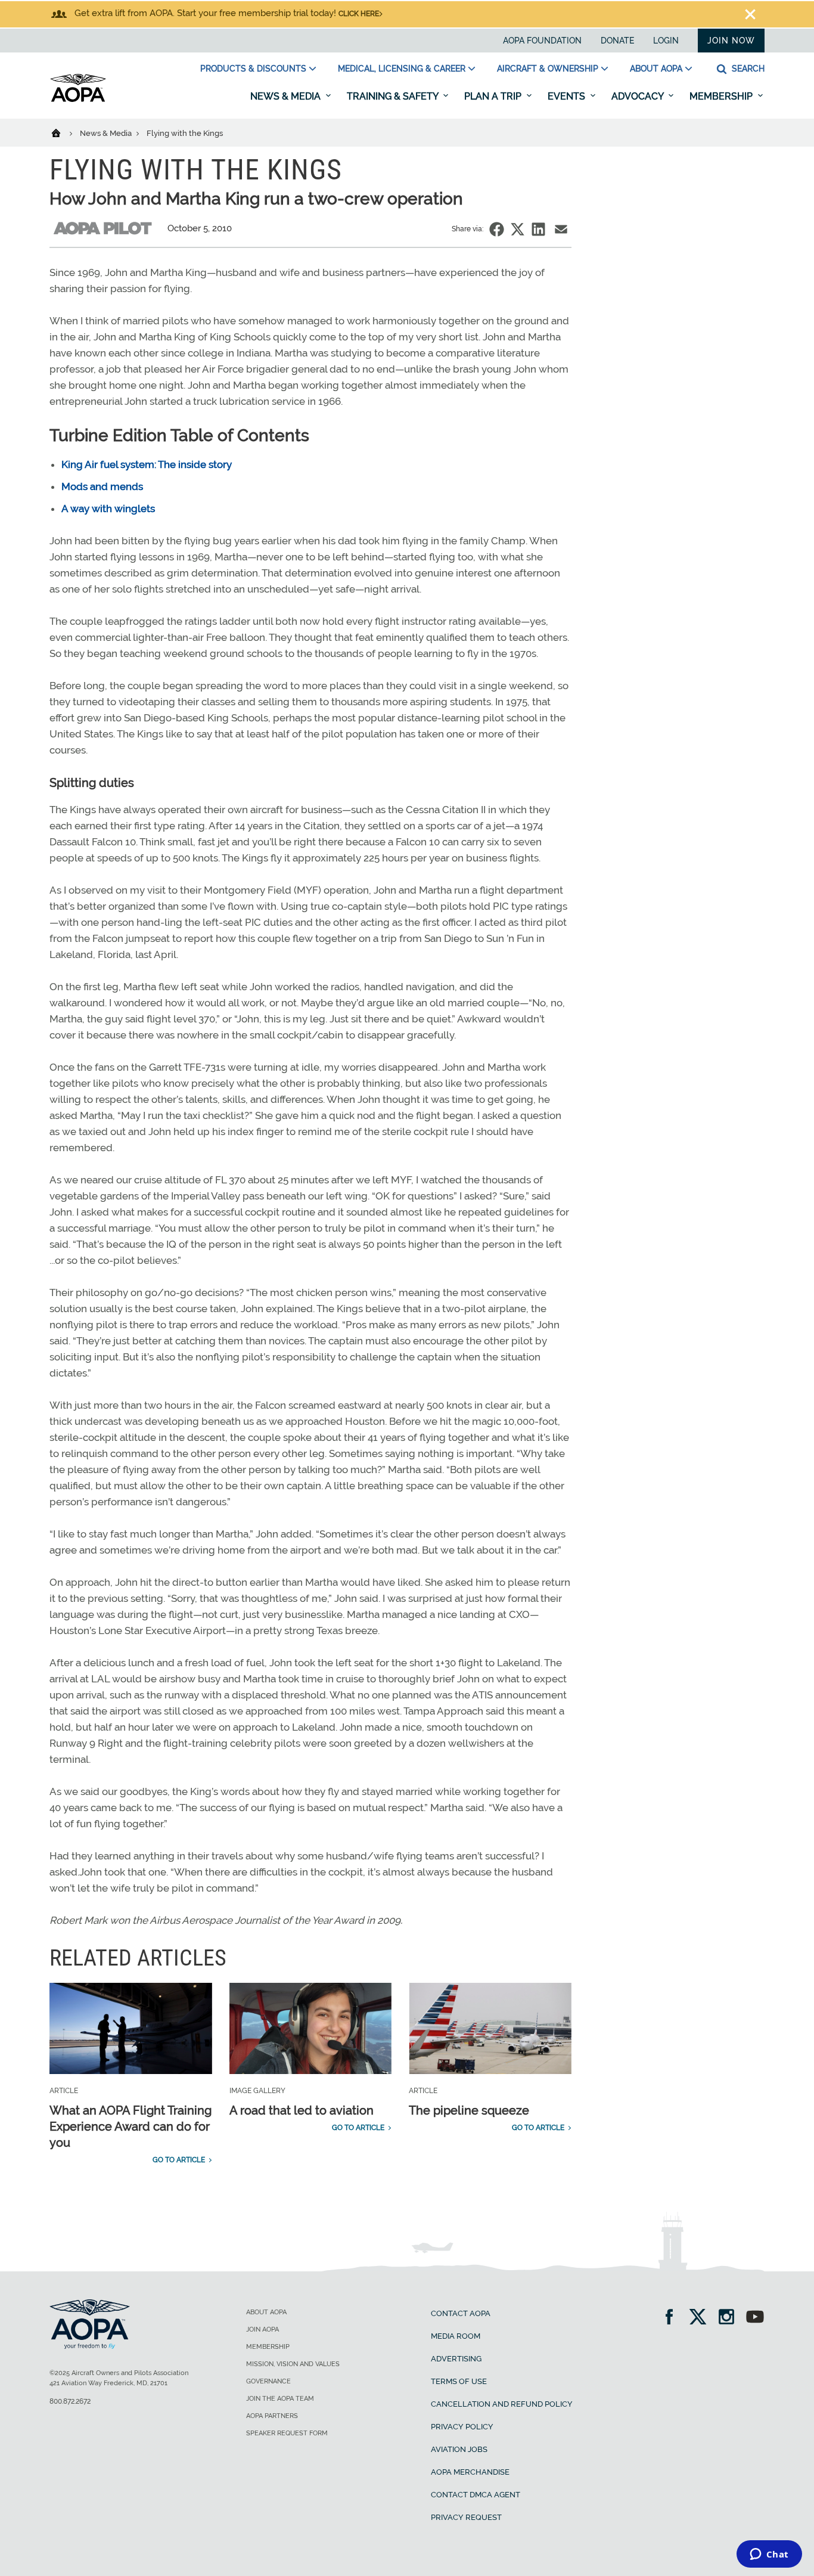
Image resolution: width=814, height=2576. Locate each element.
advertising (456, 2359)
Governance (268, 2381)
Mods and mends (102, 486)
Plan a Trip (494, 96)
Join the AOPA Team (280, 2399)
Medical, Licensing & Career (402, 69)
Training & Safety (394, 96)
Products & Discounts (253, 69)
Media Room (456, 2336)
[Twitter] (702, 2318)
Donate (617, 41)
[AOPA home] (78, 100)
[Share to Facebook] (497, 229)
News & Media (287, 96)
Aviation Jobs (459, 2449)
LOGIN (666, 41)
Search (747, 69)
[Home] (63, 132)
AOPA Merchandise (470, 2472)
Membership (722, 96)
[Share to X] (518, 229)
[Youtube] (755, 2318)
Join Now (731, 41)
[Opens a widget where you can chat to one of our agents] (769, 2555)
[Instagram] (730, 2318)
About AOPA (656, 69)
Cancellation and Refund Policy (502, 2404)
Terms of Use (459, 2381)
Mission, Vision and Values (293, 2364)
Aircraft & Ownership (548, 69)
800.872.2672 (70, 2401)
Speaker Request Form (287, 2433)
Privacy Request (466, 2517)
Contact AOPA (461, 2313)
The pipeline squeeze (469, 2110)
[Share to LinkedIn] (538, 229)
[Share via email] (561, 229)
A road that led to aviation (302, 2110)
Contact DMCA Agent (476, 2495)
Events (568, 96)
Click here (359, 14)
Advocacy (639, 96)
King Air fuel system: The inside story (147, 464)
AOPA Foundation (542, 41)
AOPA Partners (272, 2416)
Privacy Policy (462, 2427)
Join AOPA (262, 2329)
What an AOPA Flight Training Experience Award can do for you (131, 2126)
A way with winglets (108, 509)
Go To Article (179, 2160)
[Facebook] (673, 2318)
